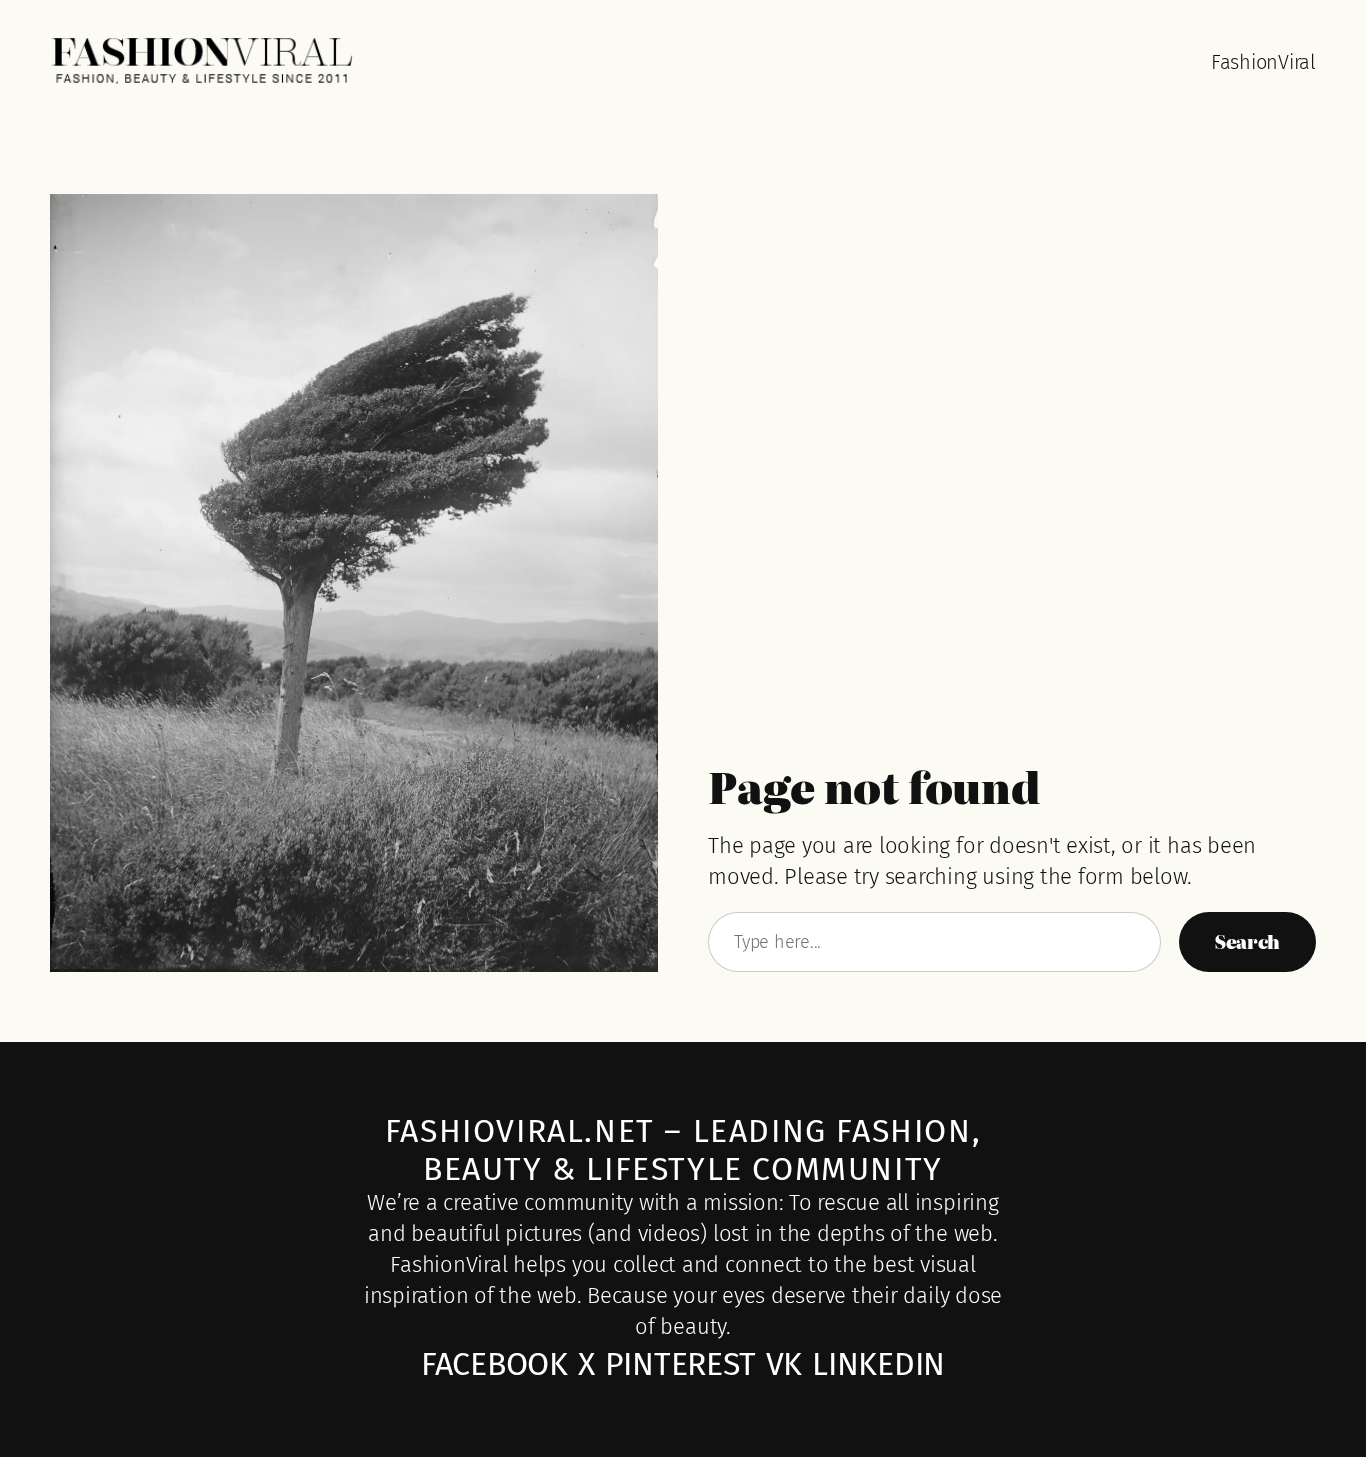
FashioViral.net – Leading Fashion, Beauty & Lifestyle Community (683, 1150)
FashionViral (1263, 62)
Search (1247, 941)
